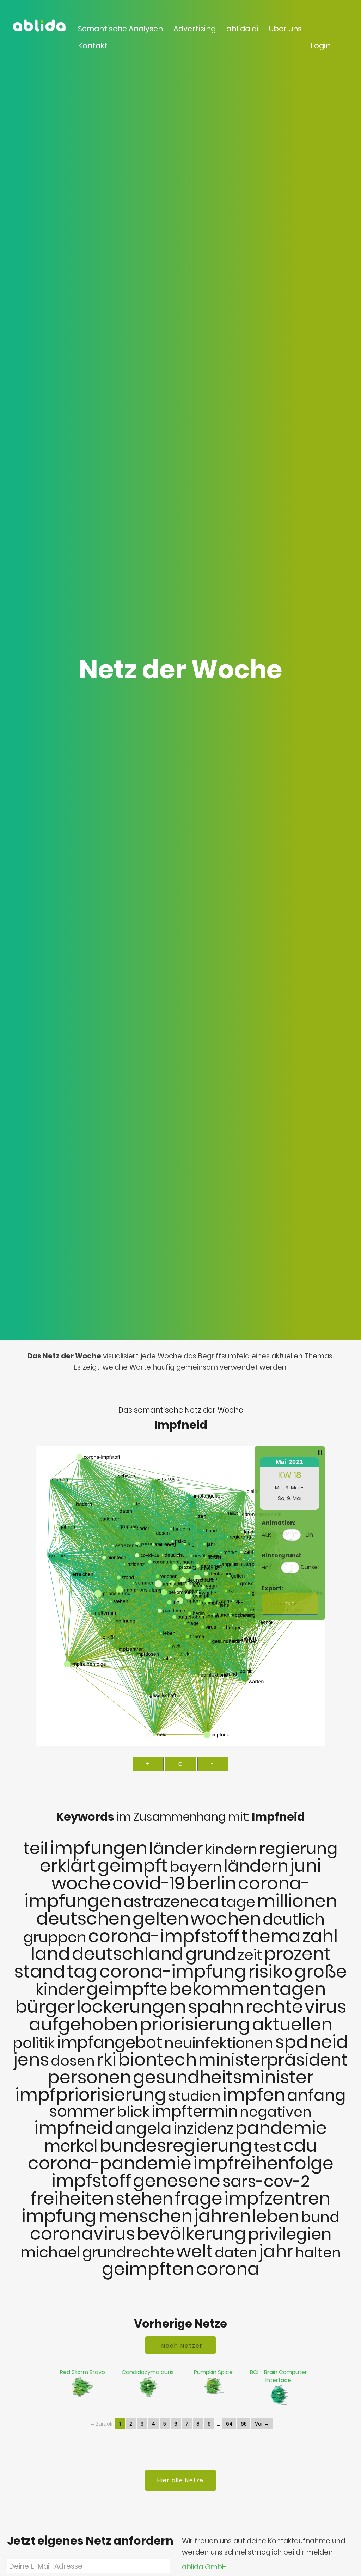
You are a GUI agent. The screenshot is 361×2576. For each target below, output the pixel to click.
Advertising (195, 29)
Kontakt (93, 46)
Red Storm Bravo (82, 2372)
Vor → (262, 2424)
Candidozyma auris (148, 2372)
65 (244, 2424)
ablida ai (242, 29)
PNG (290, 1604)
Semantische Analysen (120, 29)
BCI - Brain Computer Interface (279, 2376)
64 (229, 2424)
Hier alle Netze (180, 2480)
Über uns (285, 29)
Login (321, 46)
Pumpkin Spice (213, 2372)
